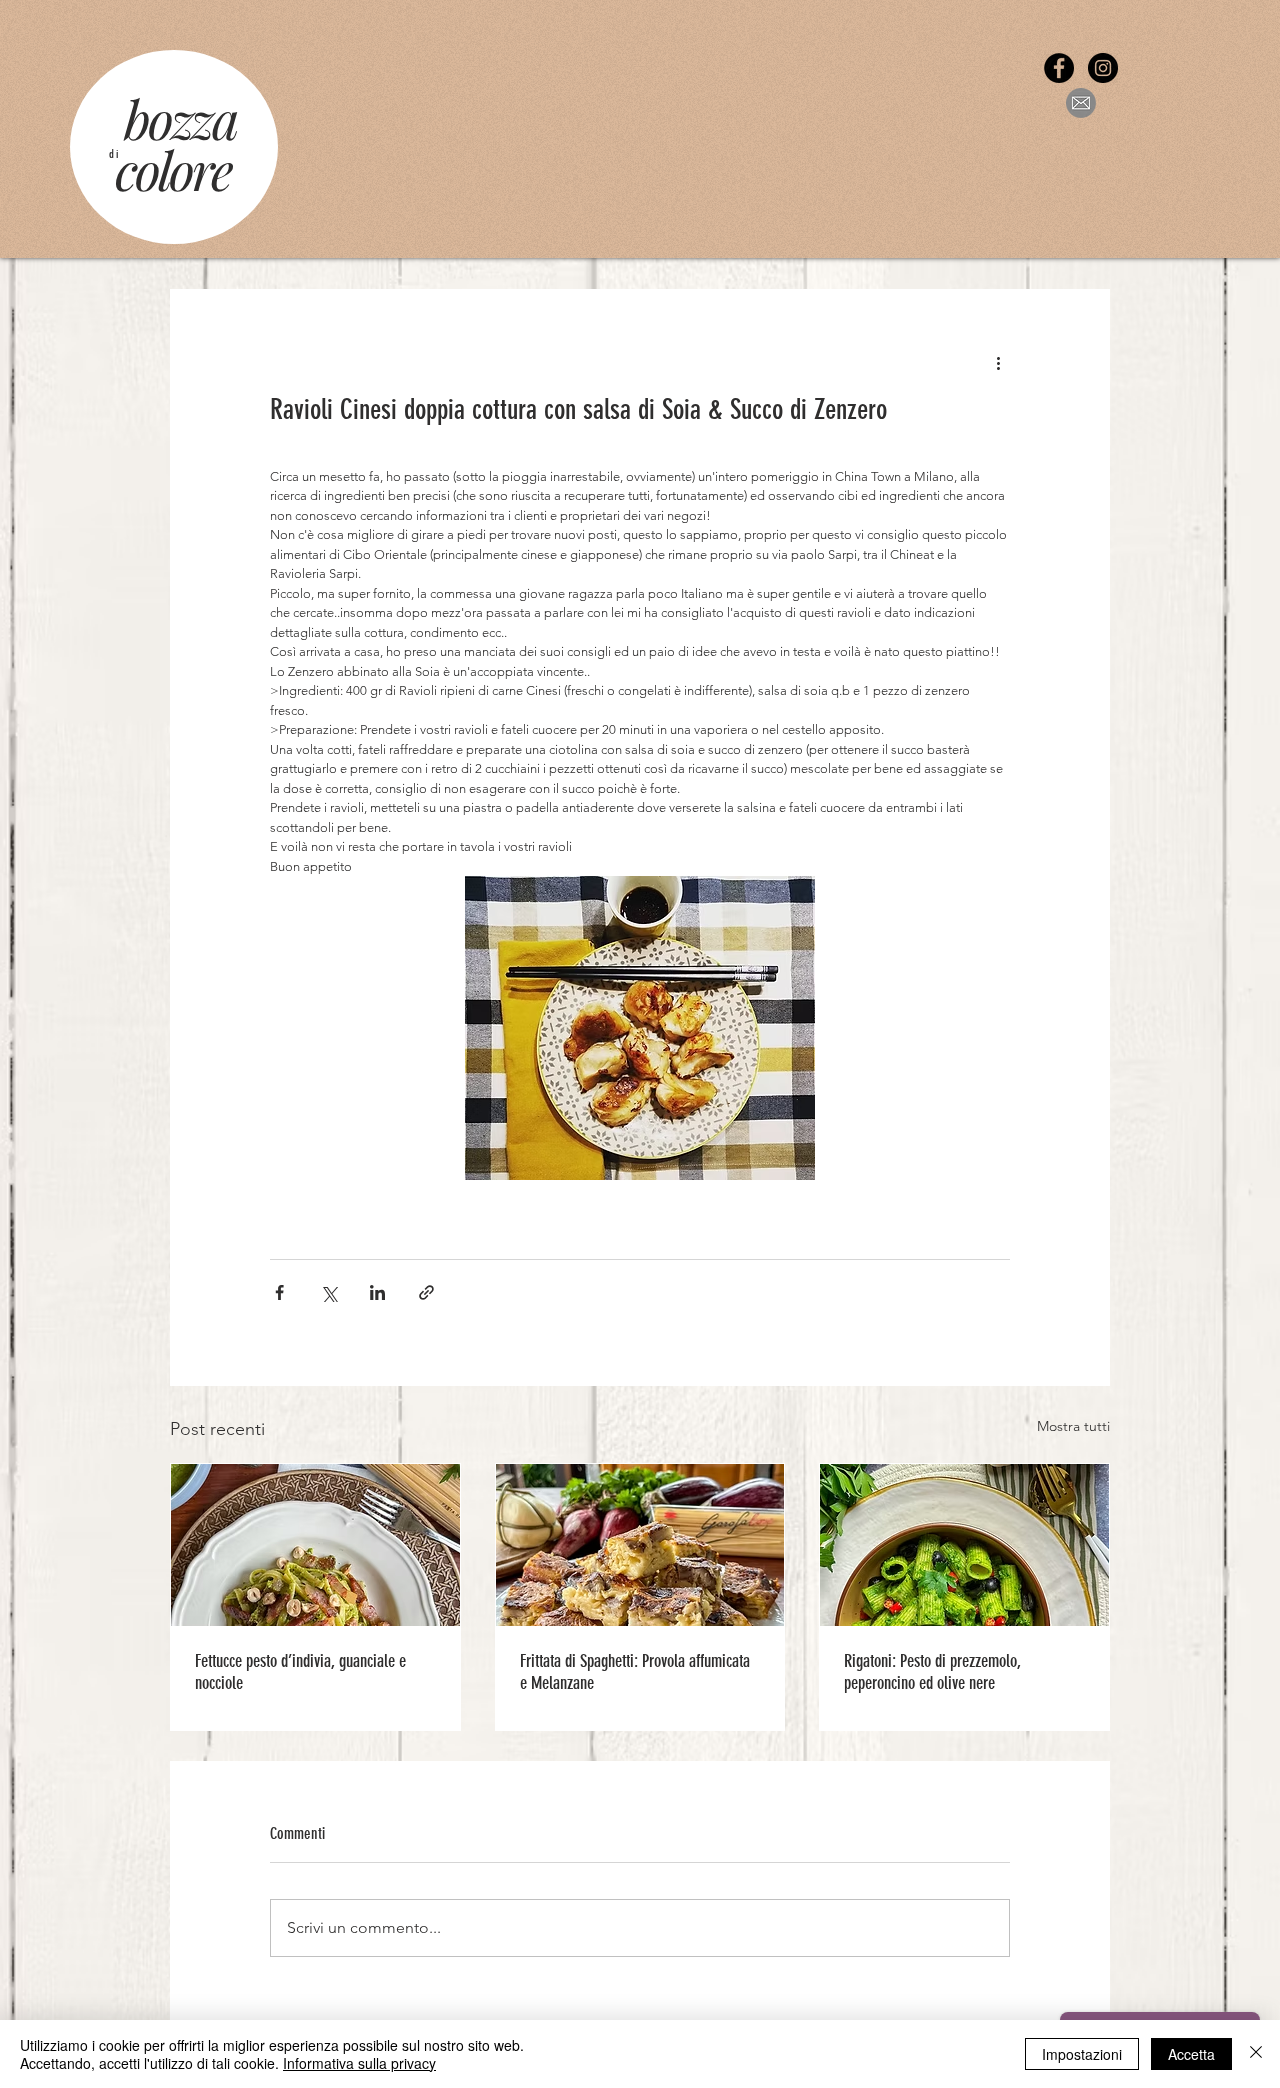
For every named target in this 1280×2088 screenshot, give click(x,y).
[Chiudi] (1256, 2054)
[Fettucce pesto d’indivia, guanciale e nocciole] (315, 1545)
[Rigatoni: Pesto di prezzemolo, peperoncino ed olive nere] (964, 1545)
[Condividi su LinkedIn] (377, 1292)
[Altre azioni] (998, 362)
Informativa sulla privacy (359, 2063)
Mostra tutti (1073, 1426)
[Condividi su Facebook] (279, 1292)
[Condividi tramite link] (426, 1292)
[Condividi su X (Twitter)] (328, 1292)
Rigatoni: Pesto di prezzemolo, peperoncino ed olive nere (932, 1672)
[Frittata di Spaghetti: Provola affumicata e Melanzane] (640, 1545)
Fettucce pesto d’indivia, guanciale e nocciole (300, 1672)
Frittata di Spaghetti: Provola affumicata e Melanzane (635, 1672)
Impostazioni (1082, 2054)
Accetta (1191, 2054)
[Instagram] (1103, 68)
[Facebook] (1059, 68)
